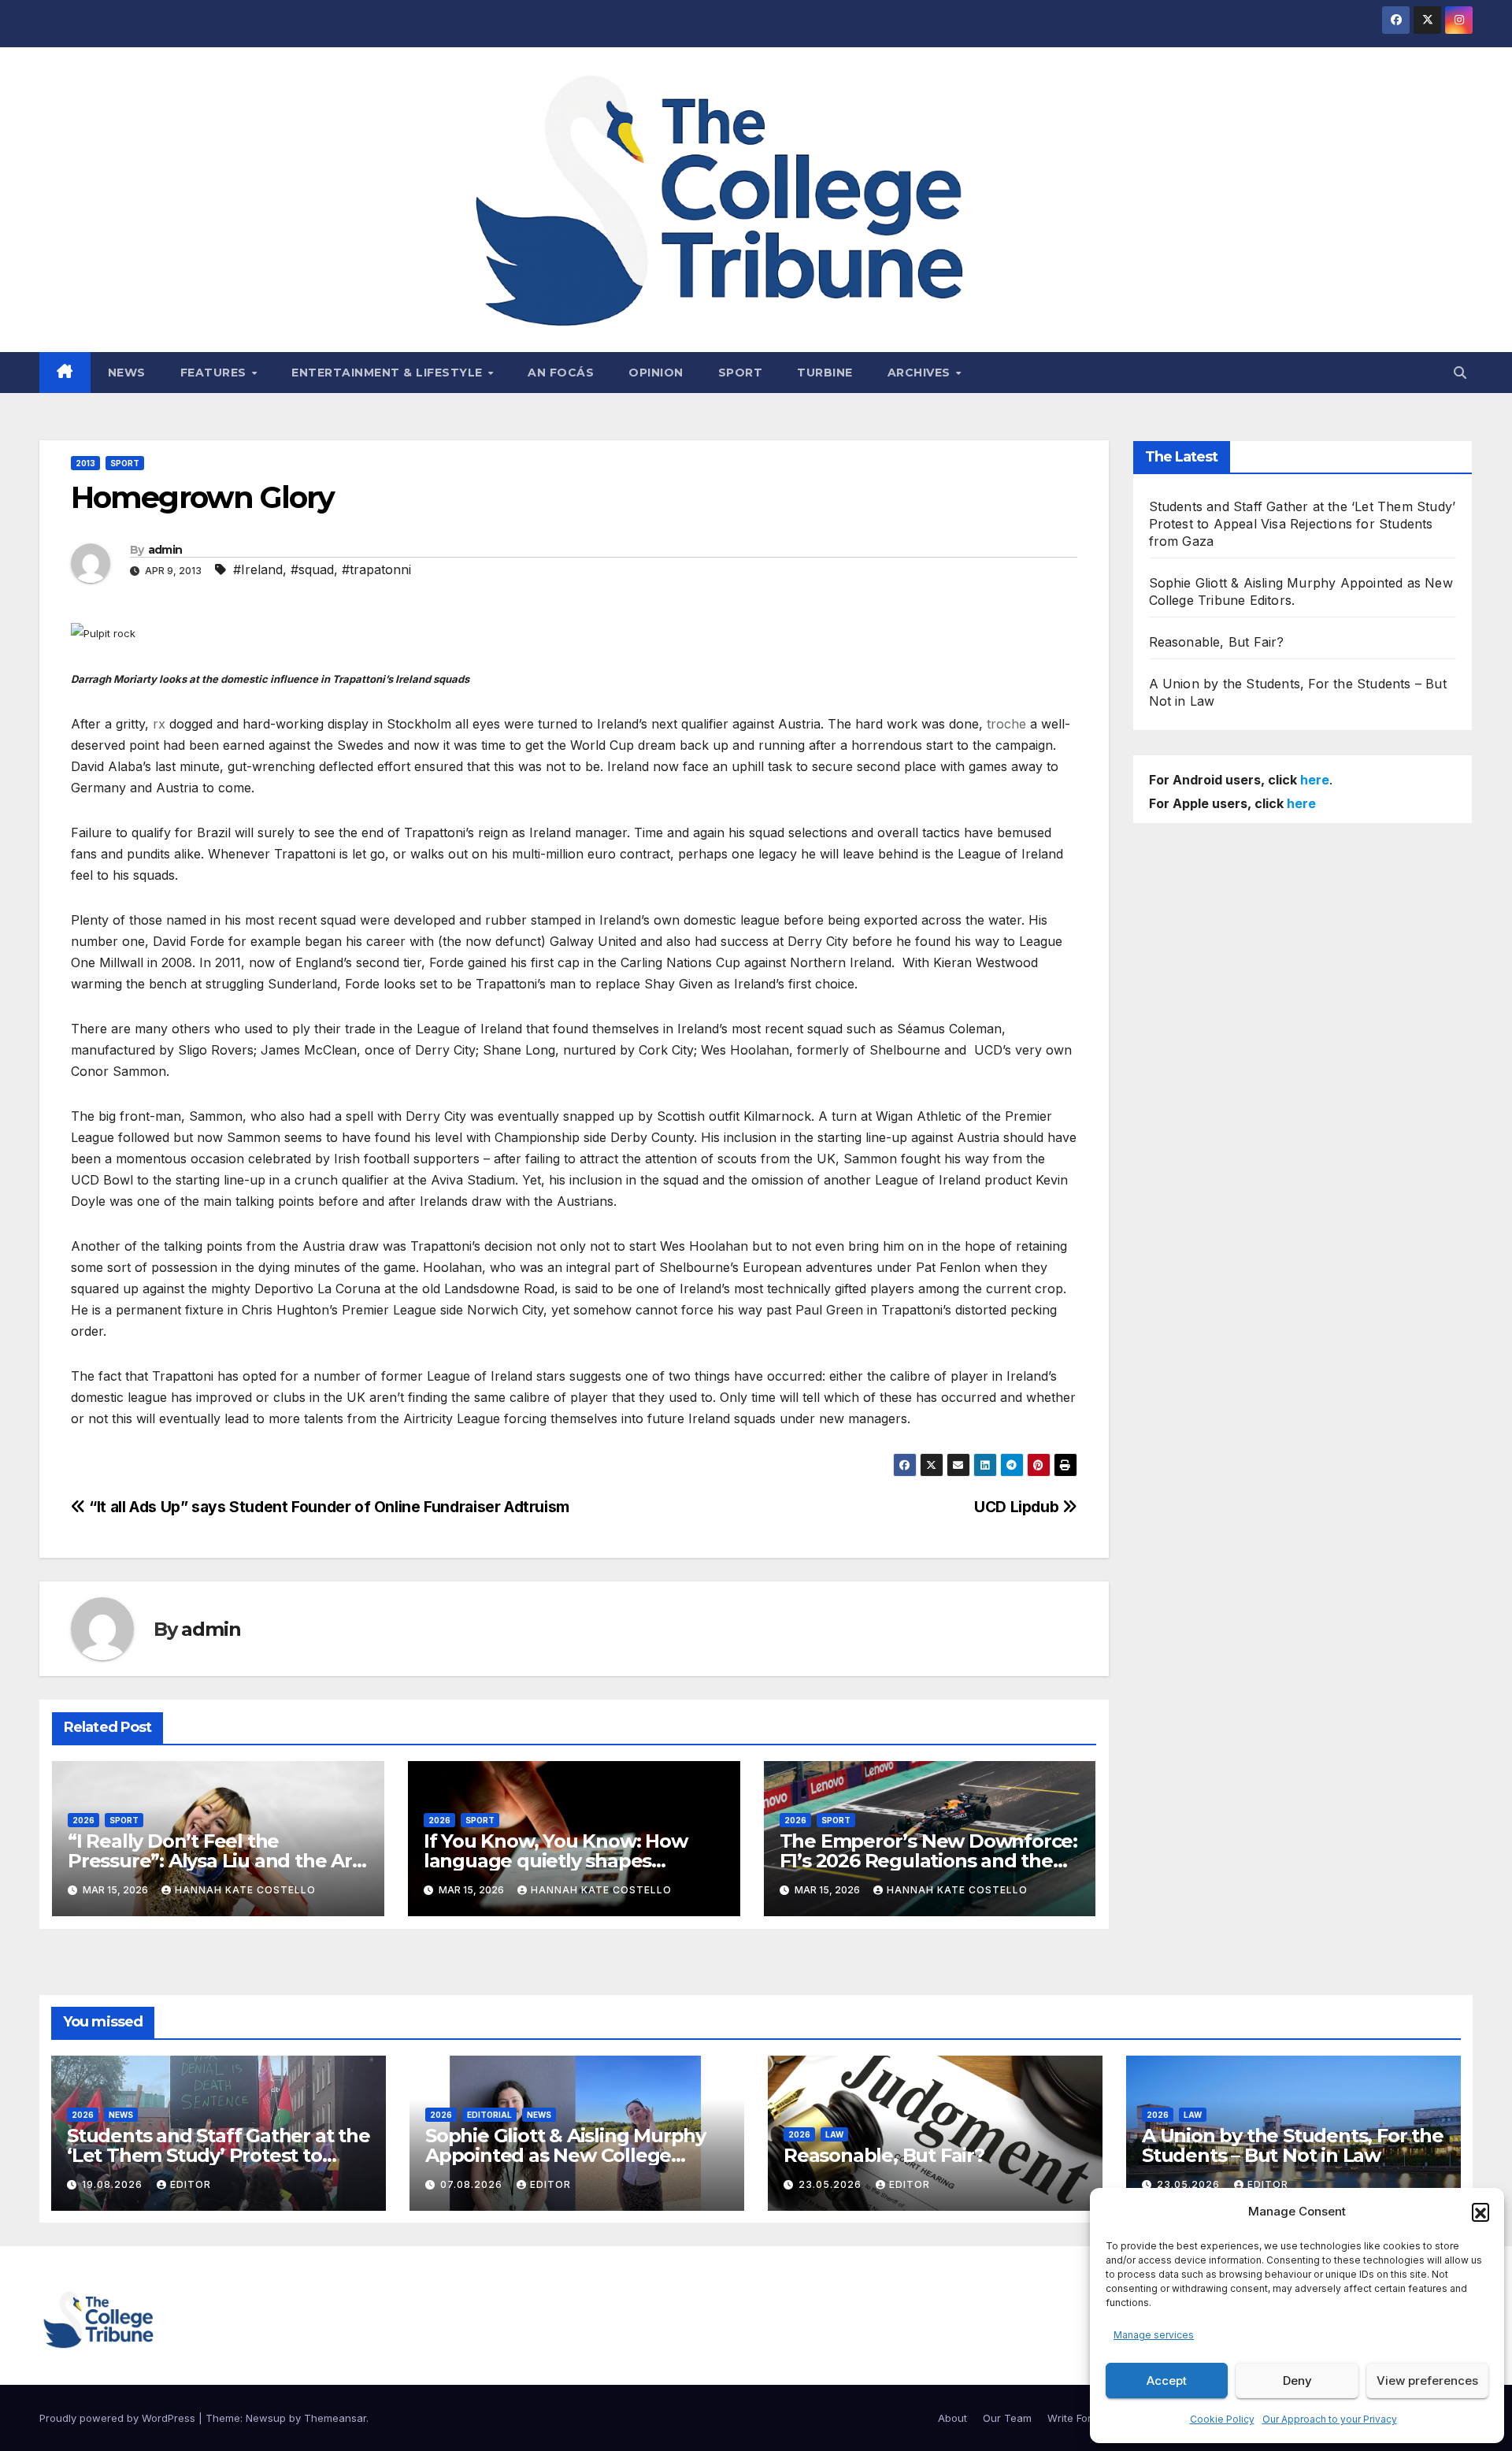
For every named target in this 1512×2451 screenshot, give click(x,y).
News (127, 373)
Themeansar (335, 2418)
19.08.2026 (114, 2184)
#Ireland (258, 569)
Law (834, 2134)
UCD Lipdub (1018, 1507)
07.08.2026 (473, 2184)
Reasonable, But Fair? (1217, 642)
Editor (191, 2184)
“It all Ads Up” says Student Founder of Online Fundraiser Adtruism (328, 1507)
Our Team (1007, 2418)
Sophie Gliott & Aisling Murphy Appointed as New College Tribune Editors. (565, 2155)
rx (159, 724)
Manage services (1154, 2335)
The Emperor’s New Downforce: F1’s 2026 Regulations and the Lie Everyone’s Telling (928, 1861)
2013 (85, 463)
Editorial (489, 2115)
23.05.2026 (832, 2184)
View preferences (1427, 2381)
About (952, 2418)
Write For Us (1077, 2418)
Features (215, 373)
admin (165, 550)
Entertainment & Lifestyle (389, 373)
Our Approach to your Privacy (1330, 2419)
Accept (1167, 2381)
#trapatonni (376, 569)
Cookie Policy (1222, 2419)
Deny (1297, 2381)
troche (1006, 724)
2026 (83, 1820)
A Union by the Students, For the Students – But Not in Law (1293, 2145)
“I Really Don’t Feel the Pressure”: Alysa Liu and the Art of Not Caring (214, 1861)
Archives (921, 373)
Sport (741, 373)
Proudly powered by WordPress (119, 2418)
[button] (1480, 2212)
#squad (312, 569)
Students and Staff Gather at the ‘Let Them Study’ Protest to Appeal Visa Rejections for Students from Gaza (1303, 524)
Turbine (825, 373)
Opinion (656, 373)
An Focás (561, 373)
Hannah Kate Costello (245, 1890)
